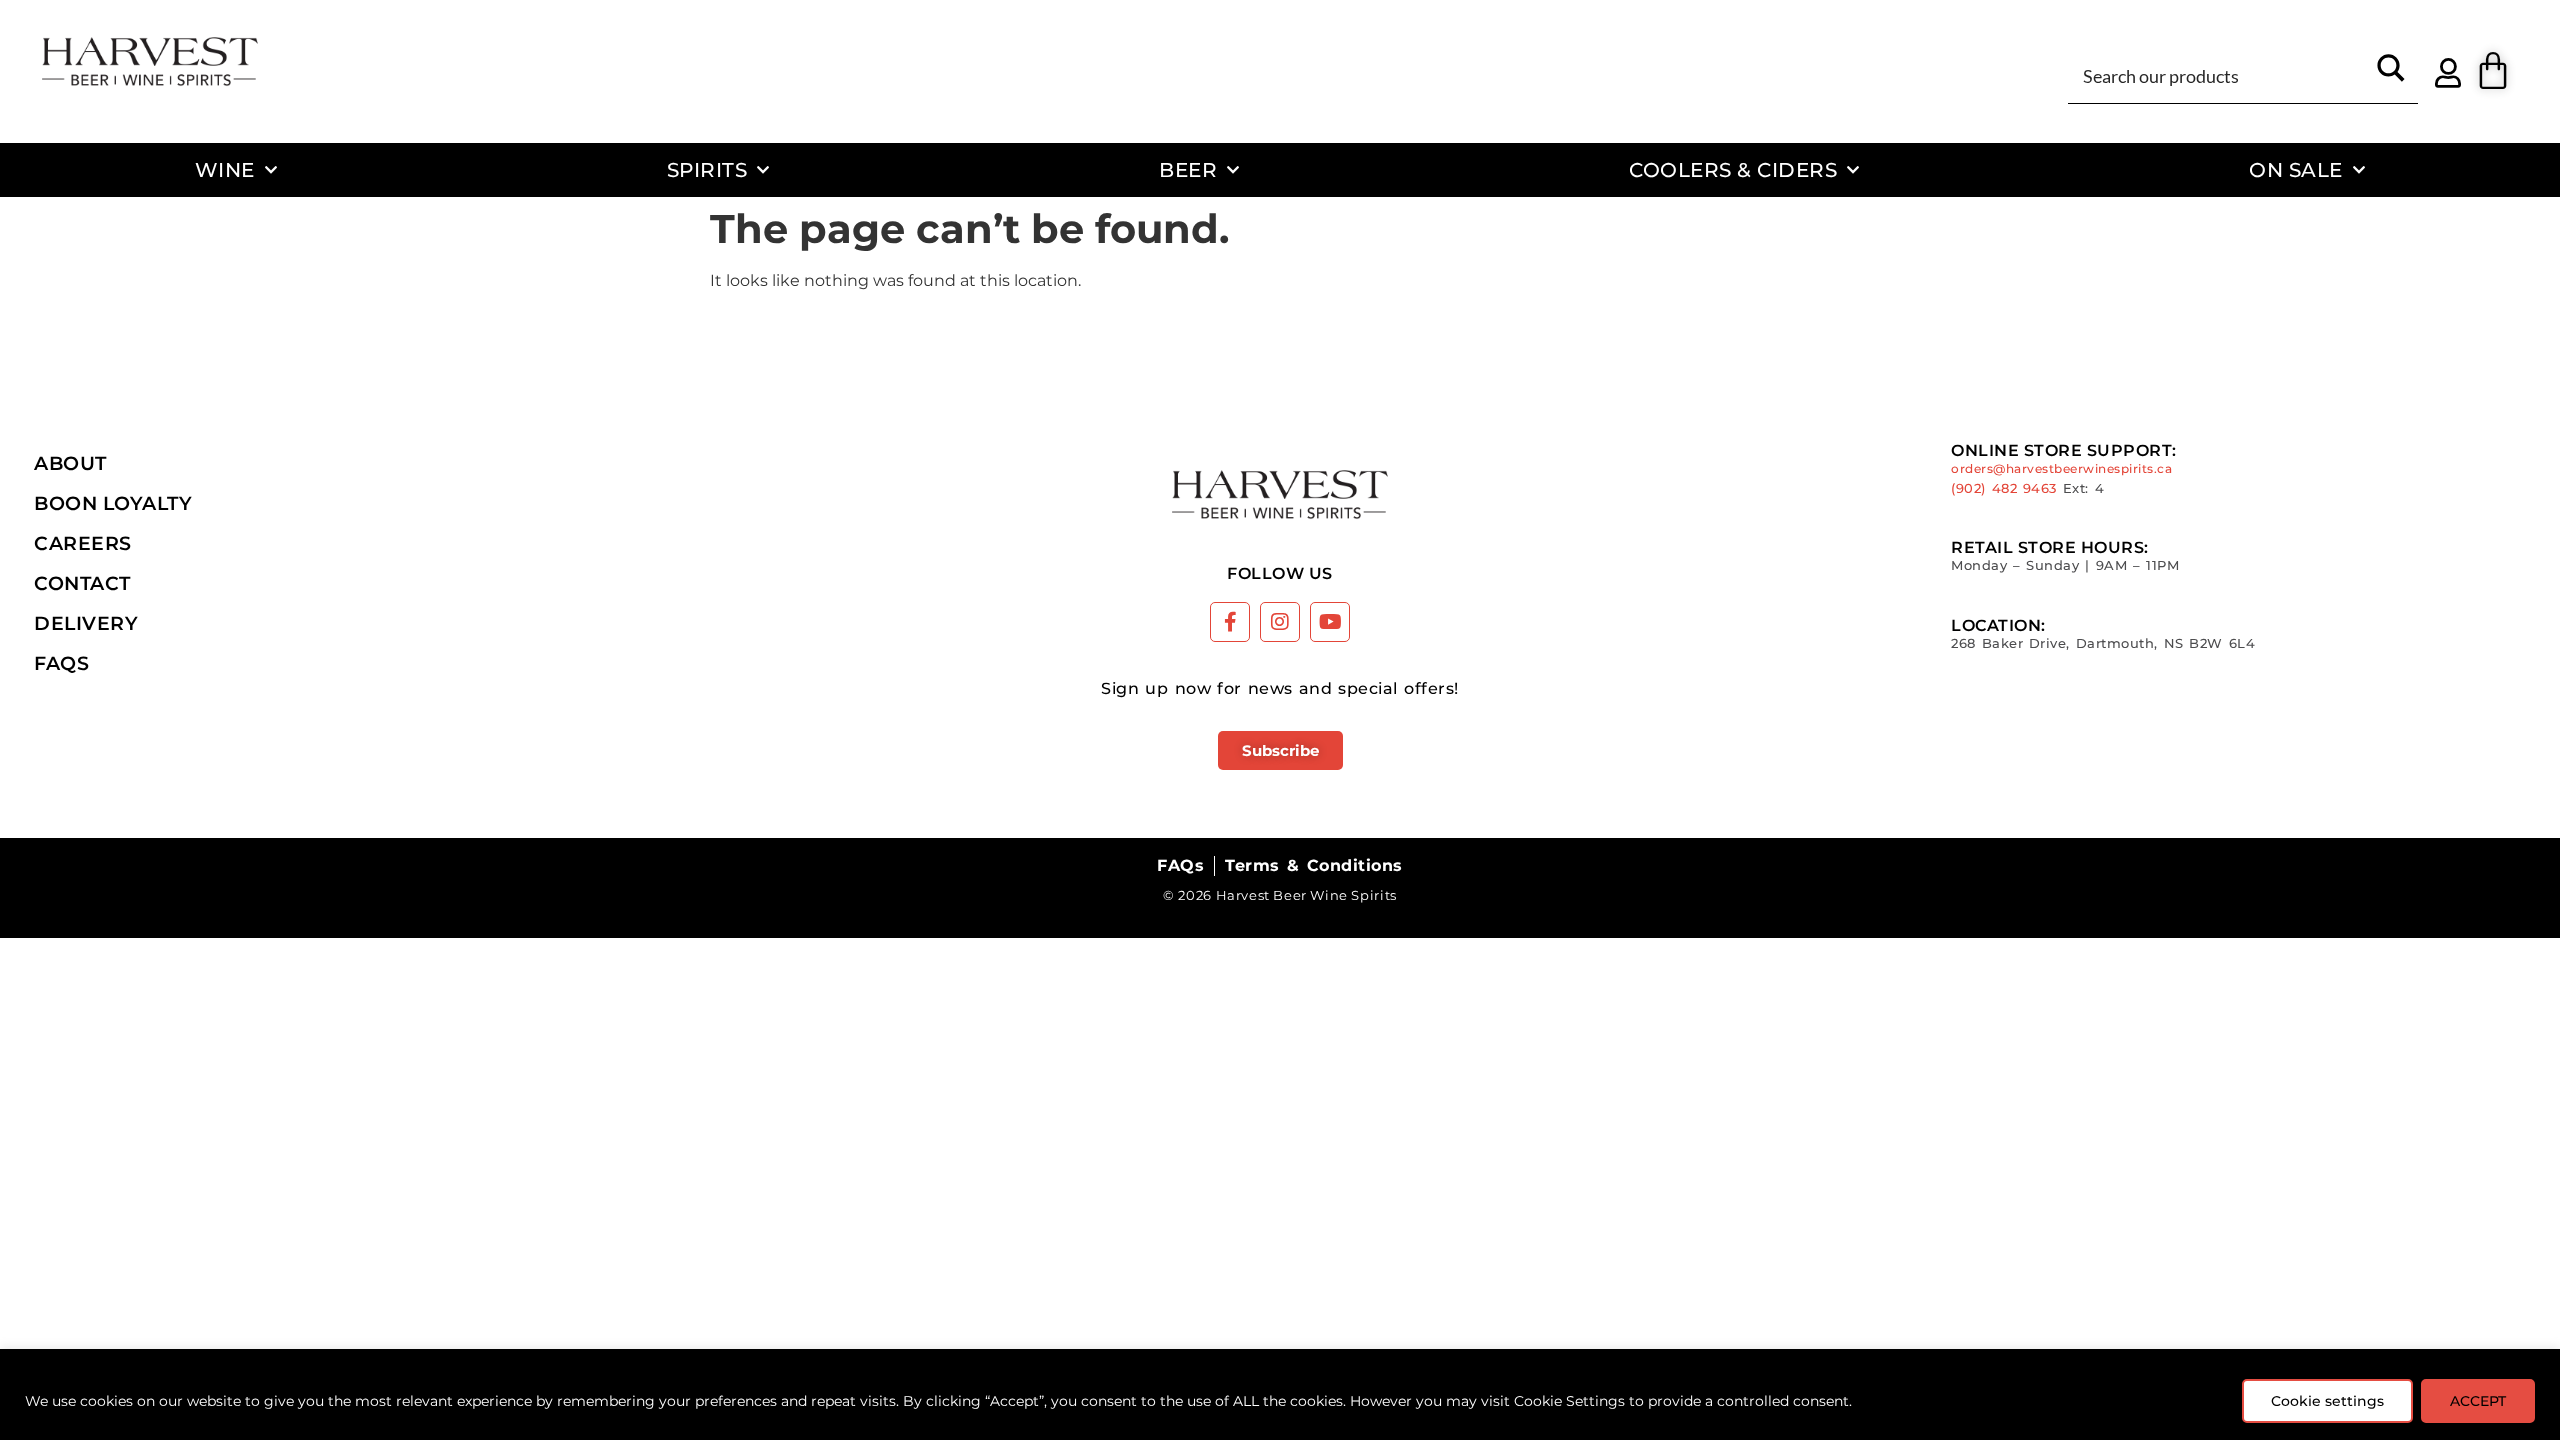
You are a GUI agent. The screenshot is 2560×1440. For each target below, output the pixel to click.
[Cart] (2493, 71)
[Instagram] (1280, 622)
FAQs (61, 663)
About (70, 463)
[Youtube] (1330, 622)
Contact (82, 583)
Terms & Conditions (1313, 865)
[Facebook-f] (1230, 622)
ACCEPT (2478, 1401)
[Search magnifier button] (2391, 75)
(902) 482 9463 (2004, 488)
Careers (83, 543)
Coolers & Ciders (1733, 169)
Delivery (86, 623)
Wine (225, 169)
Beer (1188, 169)
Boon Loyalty (113, 503)
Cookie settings (2327, 1401)
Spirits (707, 169)
